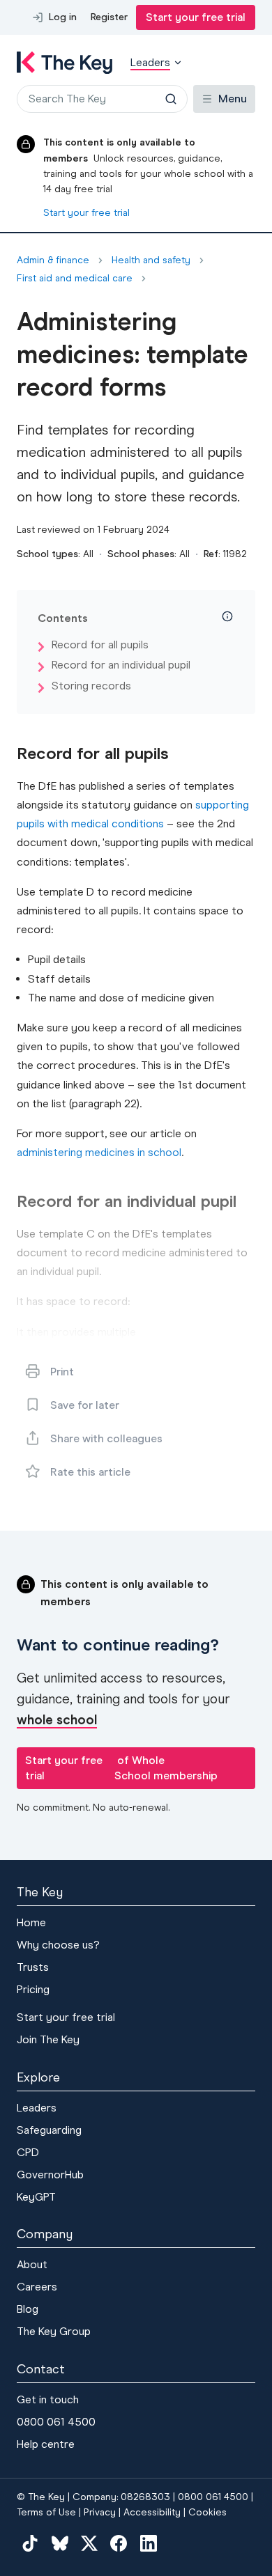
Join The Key (48, 2039)
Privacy (100, 2512)
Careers (37, 2287)
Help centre (46, 2444)
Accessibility (152, 2512)
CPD (28, 2152)
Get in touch (48, 2399)
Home (31, 1922)
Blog (28, 2309)
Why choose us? (58, 1945)
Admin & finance (53, 260)
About (32, 2264)
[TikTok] (30, 2543)
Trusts (33, 1967)
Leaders (37, 2108)
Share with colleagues (106, 1438)
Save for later (85, 1405)
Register (109, 17)
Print (62, 1372)
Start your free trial (196, 17)
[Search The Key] (171, 99)
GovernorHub (50, 2175)
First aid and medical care (75, 279)
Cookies (207, 2512)
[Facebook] (119, 2543)
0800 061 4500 (56, 2422)
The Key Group (54, 2331)
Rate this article (90, 1472)
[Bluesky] (59, 2543)
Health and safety (151, 260)
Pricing (33, 1989)
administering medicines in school (99, 1152)
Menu (233, 99)
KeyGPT (36, 2197)
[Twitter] (89, 2543)
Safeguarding (49, 2130)
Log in (63, 17)
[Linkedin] (149, 2543)
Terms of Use (46, 2512)
